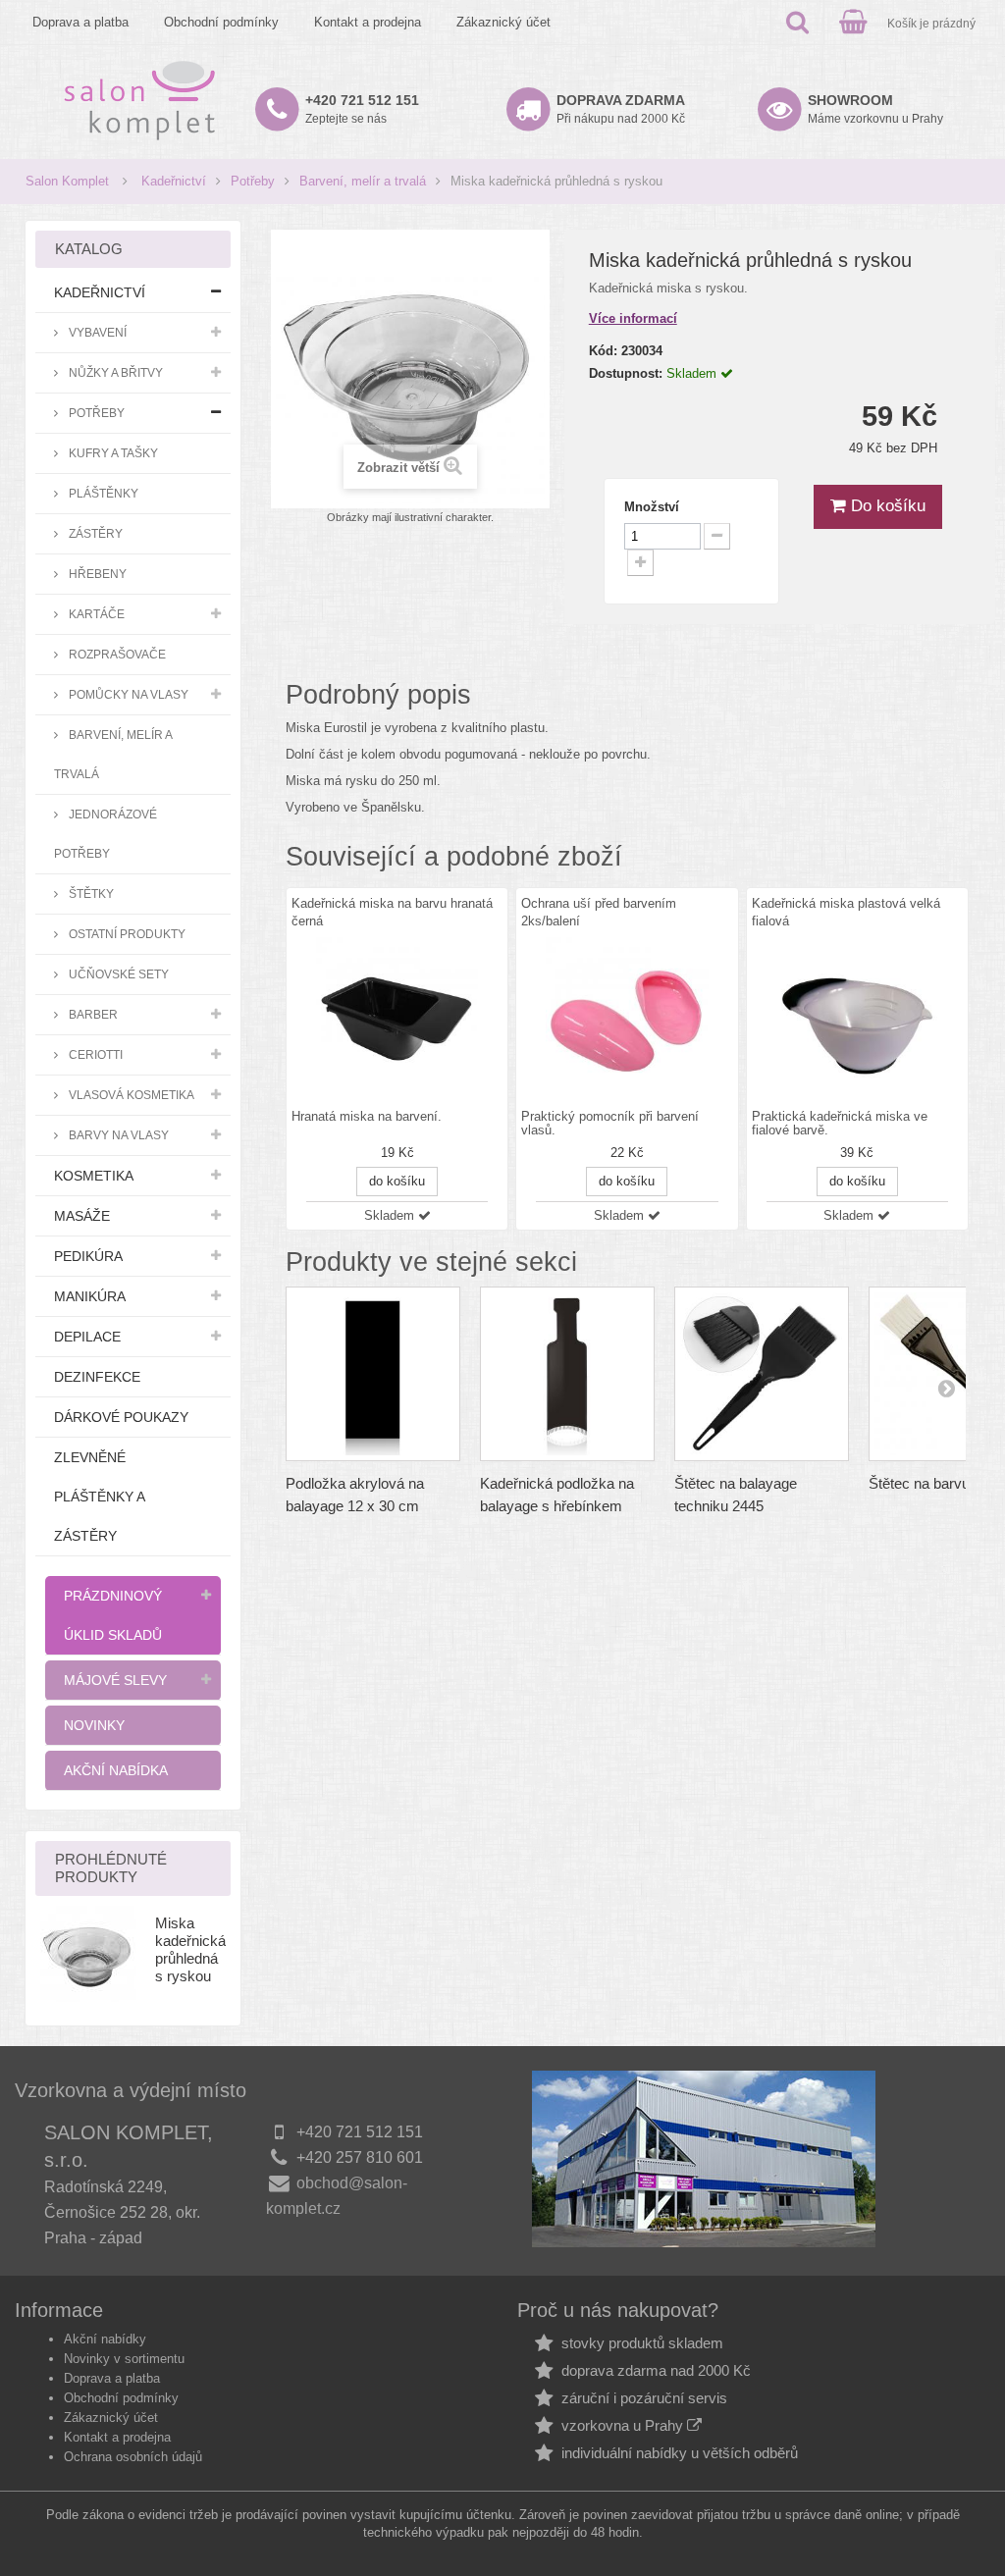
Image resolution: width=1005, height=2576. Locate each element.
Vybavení (96, 332)
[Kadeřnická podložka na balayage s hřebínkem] (567, 1374)
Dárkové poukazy (121, 1417)
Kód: (603, 351)
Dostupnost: (626, 373)
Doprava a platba (80, 22)
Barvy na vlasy (117, 1135)
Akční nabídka (116, 1770)
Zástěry (94, 533)
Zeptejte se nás (362, 109)
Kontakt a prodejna (368, 22)
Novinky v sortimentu (124, 2359)
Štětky (90, 894)
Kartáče (95, 614)
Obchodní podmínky (221, 22)
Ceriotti (94, 1054)
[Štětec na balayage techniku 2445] (762, 1374)
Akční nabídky (105, 2339)
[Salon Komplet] (140, 100)
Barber (92, 1014)
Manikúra (90, 1296)
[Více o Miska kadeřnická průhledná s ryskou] (88, 1954)
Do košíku (886, 506)
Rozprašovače (116, 654)
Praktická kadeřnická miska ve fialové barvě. (840, 1124)
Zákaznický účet (503, 22)
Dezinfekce (97, 1377)
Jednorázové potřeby (106, 834)
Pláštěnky (102, 493)
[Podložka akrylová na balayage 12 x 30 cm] (373, 1374)
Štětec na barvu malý (937, 1483)
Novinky (94, 1725)
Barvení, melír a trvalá (363, 181)
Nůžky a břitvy (114, 372)
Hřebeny (96, 574)
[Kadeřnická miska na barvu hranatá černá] (397, 1018)
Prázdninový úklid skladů (113, 1615)
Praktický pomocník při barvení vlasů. (610, 1124)
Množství (652, 507)
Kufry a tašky (112, 453)
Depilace (87, 1337)
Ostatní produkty (126, 934)
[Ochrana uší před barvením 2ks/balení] (627, 1018)
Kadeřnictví (174, 181)
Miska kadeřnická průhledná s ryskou (190, 1949)
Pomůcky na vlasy (127, 694)
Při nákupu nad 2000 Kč (621, 109)
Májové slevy (115, 1680)
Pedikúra (88, 1256)
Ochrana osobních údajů (133, 2457)
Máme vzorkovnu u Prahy (875, 109)
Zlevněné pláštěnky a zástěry (100, 1497)
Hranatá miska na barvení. (367, 1117)
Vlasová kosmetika (130, 1095)
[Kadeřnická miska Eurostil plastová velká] (857, 1018)
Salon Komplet (67, 181)
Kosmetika (94, 1176)
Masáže (82, 1216)
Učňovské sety (117, 974)
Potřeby (253, 181)
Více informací (633, 318)
